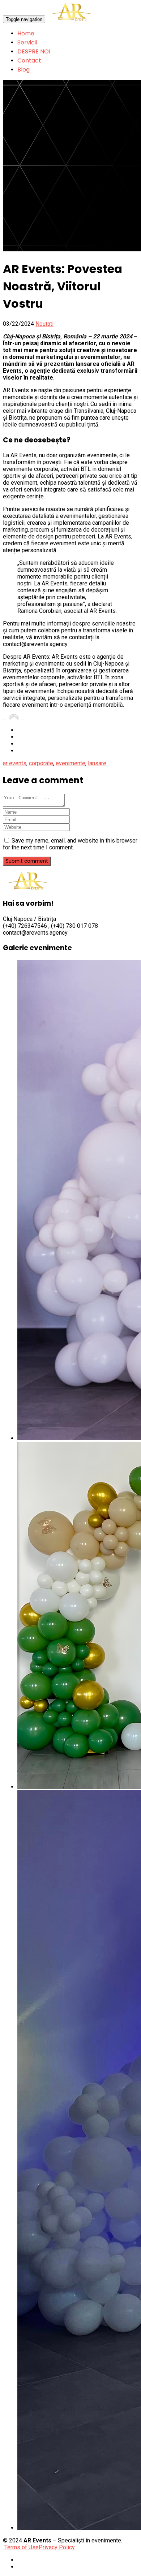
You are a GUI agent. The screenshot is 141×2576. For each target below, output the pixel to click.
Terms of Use (21, 2547)
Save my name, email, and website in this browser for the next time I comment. (70, 844)
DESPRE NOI (34, 51)
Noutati (44, 324)
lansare (97, 763)
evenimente (70, 763)
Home (26, 33)
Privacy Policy (57, 2547)
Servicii (27, 42)
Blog (23, 70)
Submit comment (27, 861)
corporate (41, 763)
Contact (29, 60)
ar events (15, 763)
